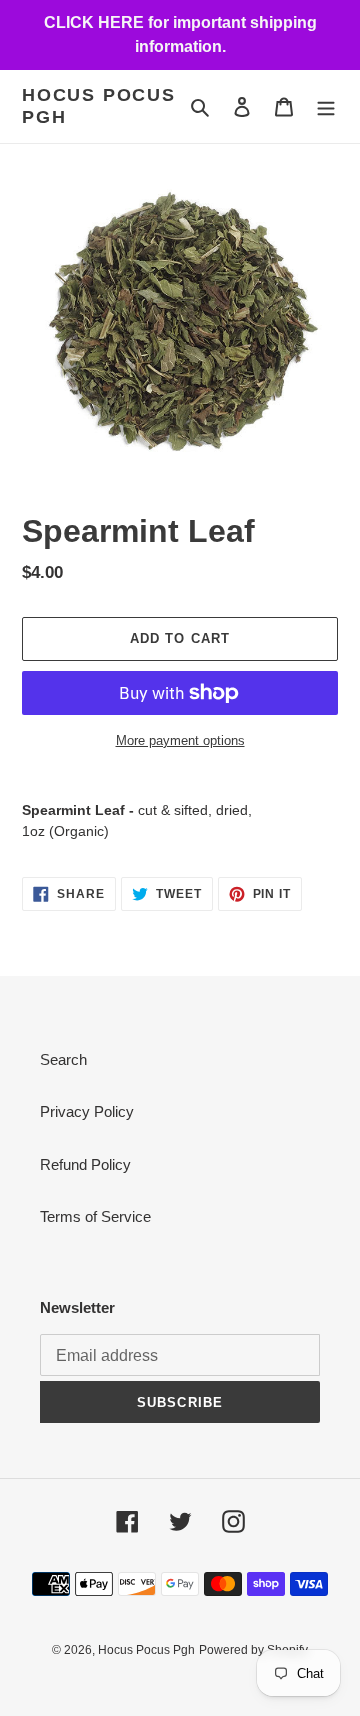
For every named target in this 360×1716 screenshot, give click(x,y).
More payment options (180, 740)
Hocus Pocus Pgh (99, 106)
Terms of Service (95, 1216)
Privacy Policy (87, 1111)
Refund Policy (85, 1164)
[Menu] (326, 106)
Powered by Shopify (253, 1650)
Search (63, 1059)
